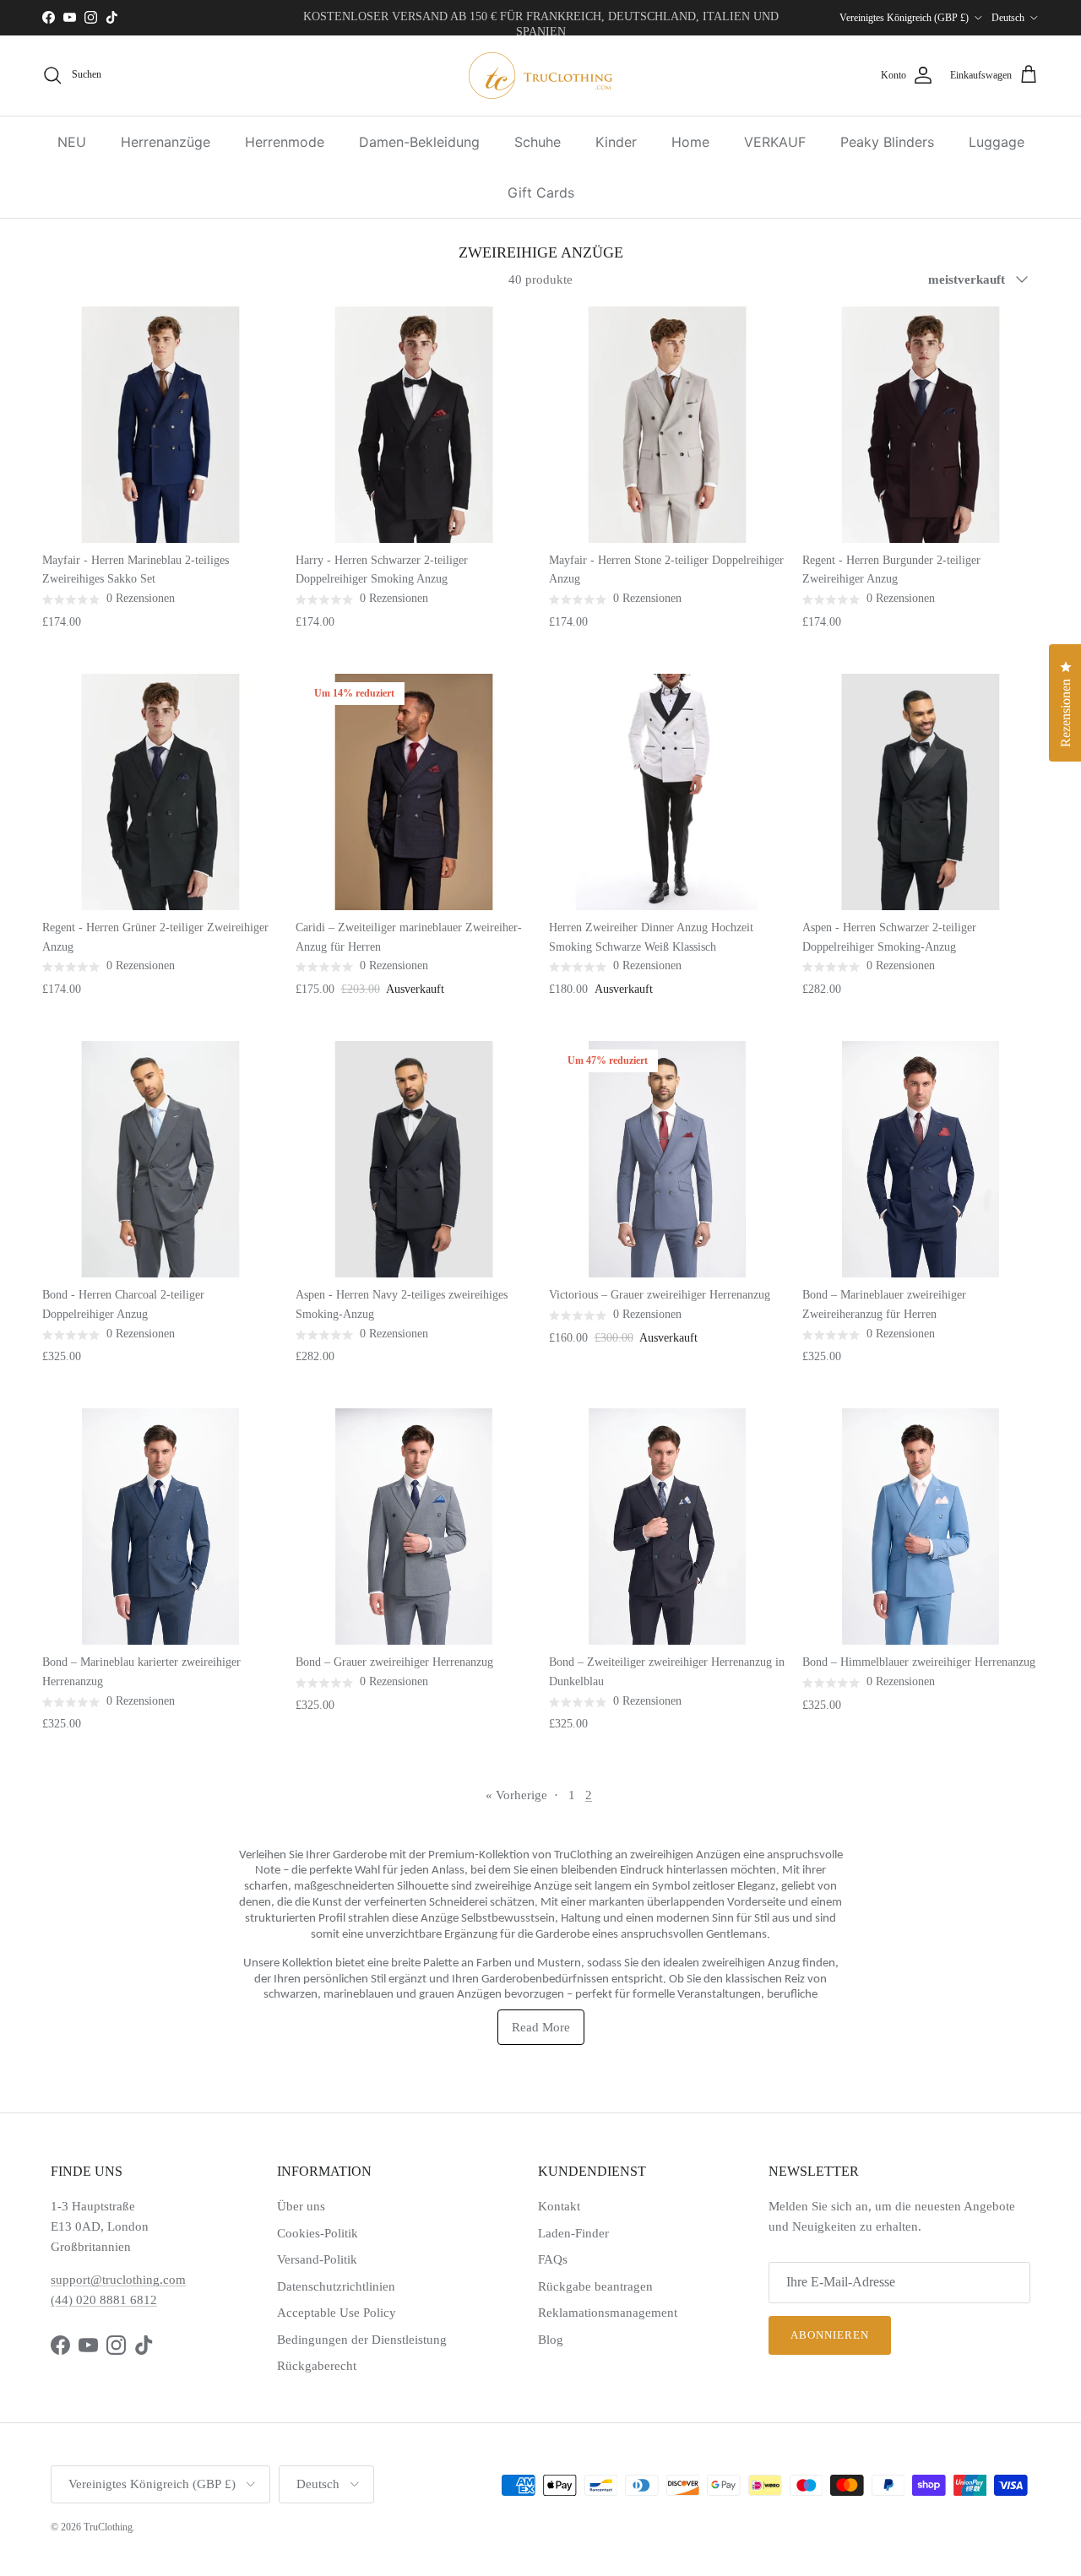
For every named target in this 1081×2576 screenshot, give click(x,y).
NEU (72, 142)
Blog (551, 2340)
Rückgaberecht (317, 2366)
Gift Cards (541, 193)
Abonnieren (830, 2335)
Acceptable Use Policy (337, 2313)
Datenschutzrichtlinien (336, 2286)
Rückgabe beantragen (595, 2286)
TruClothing (108, 2527)
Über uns (301, 2206)
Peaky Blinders (887, 142)
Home (690, 142)
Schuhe (538, 142)
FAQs (553, 2259)
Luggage (997, 142)
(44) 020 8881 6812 (104, 2300)
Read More (541, 2027)
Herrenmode (285, 142)
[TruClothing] (540, 76)
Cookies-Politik (318, 2233)
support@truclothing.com (118, 2280)
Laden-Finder (573, 2233)
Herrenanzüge (166, 142)
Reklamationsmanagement (608, 2313)
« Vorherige (516, 1795)
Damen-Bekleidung (419, 142)
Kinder (616, 142)
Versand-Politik (317, 2259)
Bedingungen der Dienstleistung (362, 2340)
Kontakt (559, 2206)
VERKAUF (775, 142)
